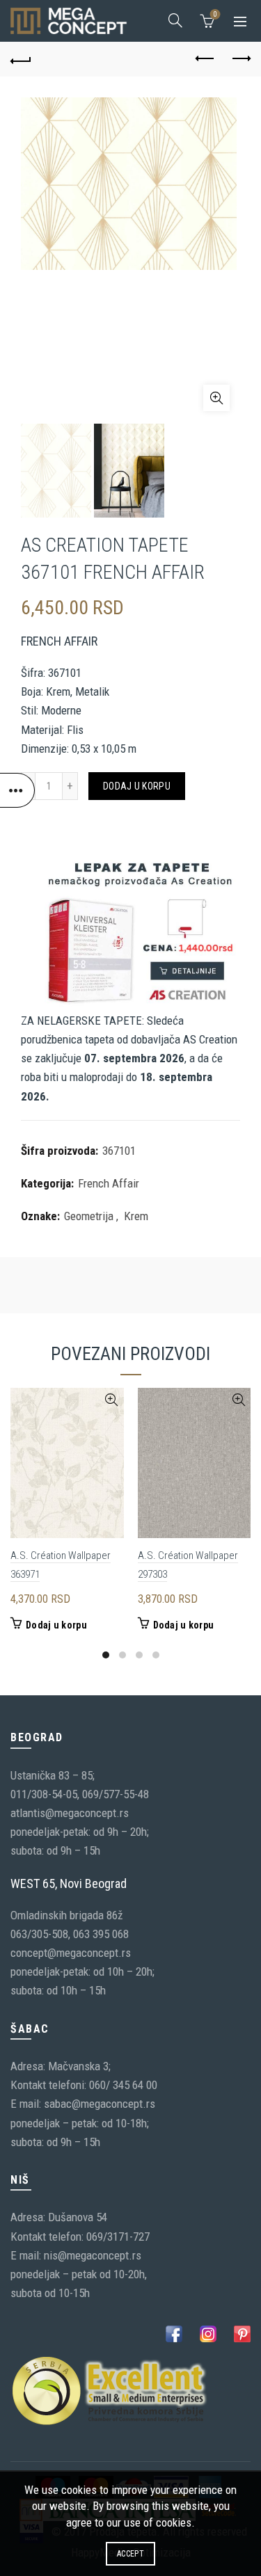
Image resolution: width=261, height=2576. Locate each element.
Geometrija (89, 1216)
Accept (130, 2554)
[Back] (21, 59)
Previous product (205, 59)
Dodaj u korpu (137, 786)
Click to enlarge (216, 398)
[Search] (175, 20)
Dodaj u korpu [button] (56, 1625)
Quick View (112, 1400)
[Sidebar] (17, 790)
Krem (136, 1216)
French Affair (109, 1183)
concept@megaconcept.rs (71, 1953)
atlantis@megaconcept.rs (70, 1813)
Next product (240, 59)
